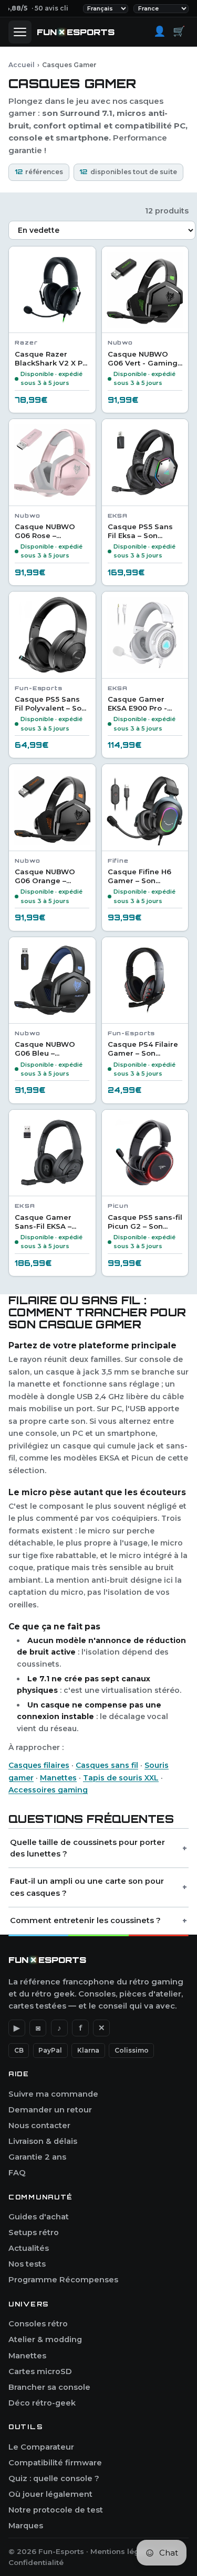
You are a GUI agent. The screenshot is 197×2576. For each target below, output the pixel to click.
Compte (160, 31)
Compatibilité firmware (55, 2463)
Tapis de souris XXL (121, 1778)
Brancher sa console (49, 2387)
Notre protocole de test (56, 2510)
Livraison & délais (43, 2141)
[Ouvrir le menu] (20, 32)
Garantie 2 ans (37, 2157)
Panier (179, 31)
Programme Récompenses (63, 2280)
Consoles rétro (38, 2324)
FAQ (17, 2173)
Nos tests (27, 2264)
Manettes (58, 1778)
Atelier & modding (45, 2339)
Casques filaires (39, 1765)
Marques (26, 2526)
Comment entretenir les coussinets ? (85, 1920)
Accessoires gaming (48, 1790)
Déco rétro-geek (42, 2403)
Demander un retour (50, 2110)
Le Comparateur (41, 2447)
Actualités (29, 2248)
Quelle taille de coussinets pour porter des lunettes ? (87, 1848)
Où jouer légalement (50, 2494)
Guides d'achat (39, 2217)
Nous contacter (39, 2126)
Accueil (22, 65)
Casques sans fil (107, 1765)
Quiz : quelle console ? (54, 2478)
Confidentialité (36, 2562)
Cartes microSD (40, 2371)
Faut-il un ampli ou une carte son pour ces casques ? (87, 1887)
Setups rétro (34, 2232)
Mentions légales (123, 2551)
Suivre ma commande (53, 2094)
